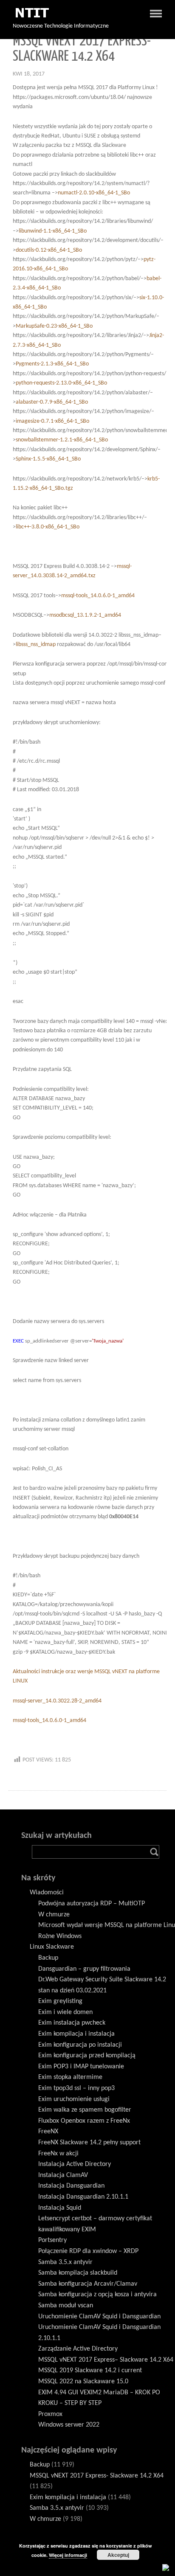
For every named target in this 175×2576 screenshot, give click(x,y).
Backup (48, 1958)
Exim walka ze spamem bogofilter (85, 2110)
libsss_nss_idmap (36, 645)
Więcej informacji (68, 2555)
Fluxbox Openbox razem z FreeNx (84, 2121)
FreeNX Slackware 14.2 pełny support (89, 2143)
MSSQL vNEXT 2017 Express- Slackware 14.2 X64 (97, 2476)
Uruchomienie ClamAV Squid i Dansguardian (99, 2317)
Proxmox (50, 2414)
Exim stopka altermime (70, 2077)
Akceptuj (118, 2555)
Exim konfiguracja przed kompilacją (87, 2056)
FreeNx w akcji (58, 2154)
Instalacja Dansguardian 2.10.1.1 (83, 2197)
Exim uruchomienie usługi (74, 2099)
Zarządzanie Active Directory (78, 2349)
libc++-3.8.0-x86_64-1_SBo (48, 527)
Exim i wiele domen (65, 2012)
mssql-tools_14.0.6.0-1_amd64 (98, 596)
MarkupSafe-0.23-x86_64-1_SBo (54, 326)
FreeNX (48, 2132)
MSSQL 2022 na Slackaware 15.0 (83, 2382)
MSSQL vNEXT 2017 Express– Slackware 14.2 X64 (106, 2360)
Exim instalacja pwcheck (72, 2023)
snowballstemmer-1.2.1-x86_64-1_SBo (62, 440)
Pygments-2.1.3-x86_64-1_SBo (52, 364)
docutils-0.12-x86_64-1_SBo (49, 250)
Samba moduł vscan (66, 2306)
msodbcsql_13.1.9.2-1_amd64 (85, 615)
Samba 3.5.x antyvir (65, 2262)
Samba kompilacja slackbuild (78, 2273)
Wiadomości (47, 1893)
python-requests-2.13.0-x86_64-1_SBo (61, 383)
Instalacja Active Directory (75, 2164)
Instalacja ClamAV (63, 2175)
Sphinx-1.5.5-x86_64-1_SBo (48, 459)
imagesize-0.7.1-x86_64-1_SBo (52, 421)
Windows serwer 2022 (69, 2425)
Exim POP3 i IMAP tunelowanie (81, 2067)
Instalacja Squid (60, 2208)
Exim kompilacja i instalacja (76, 2034)
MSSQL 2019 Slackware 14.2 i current (90, 2371)
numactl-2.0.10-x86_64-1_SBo (94, 193)
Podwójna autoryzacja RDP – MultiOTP (92, 1904)
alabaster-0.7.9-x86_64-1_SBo (52, 402)
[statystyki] (166, 2567)
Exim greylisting (60, 2001)
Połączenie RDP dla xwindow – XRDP (88, 2251)
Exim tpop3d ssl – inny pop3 (76, 2088)
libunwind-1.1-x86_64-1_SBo (53, 231)
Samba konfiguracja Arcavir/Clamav (88, 2284)
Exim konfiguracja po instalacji (80, 2045)
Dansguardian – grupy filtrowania (84, 1969)
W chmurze (54, 1915)
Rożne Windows (60, 1936)
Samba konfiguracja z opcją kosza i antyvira (97, 2295)
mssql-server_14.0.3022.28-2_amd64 (57, 1701)
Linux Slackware (52, 1947)
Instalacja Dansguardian (71, 2186)
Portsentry (52, 2240)
